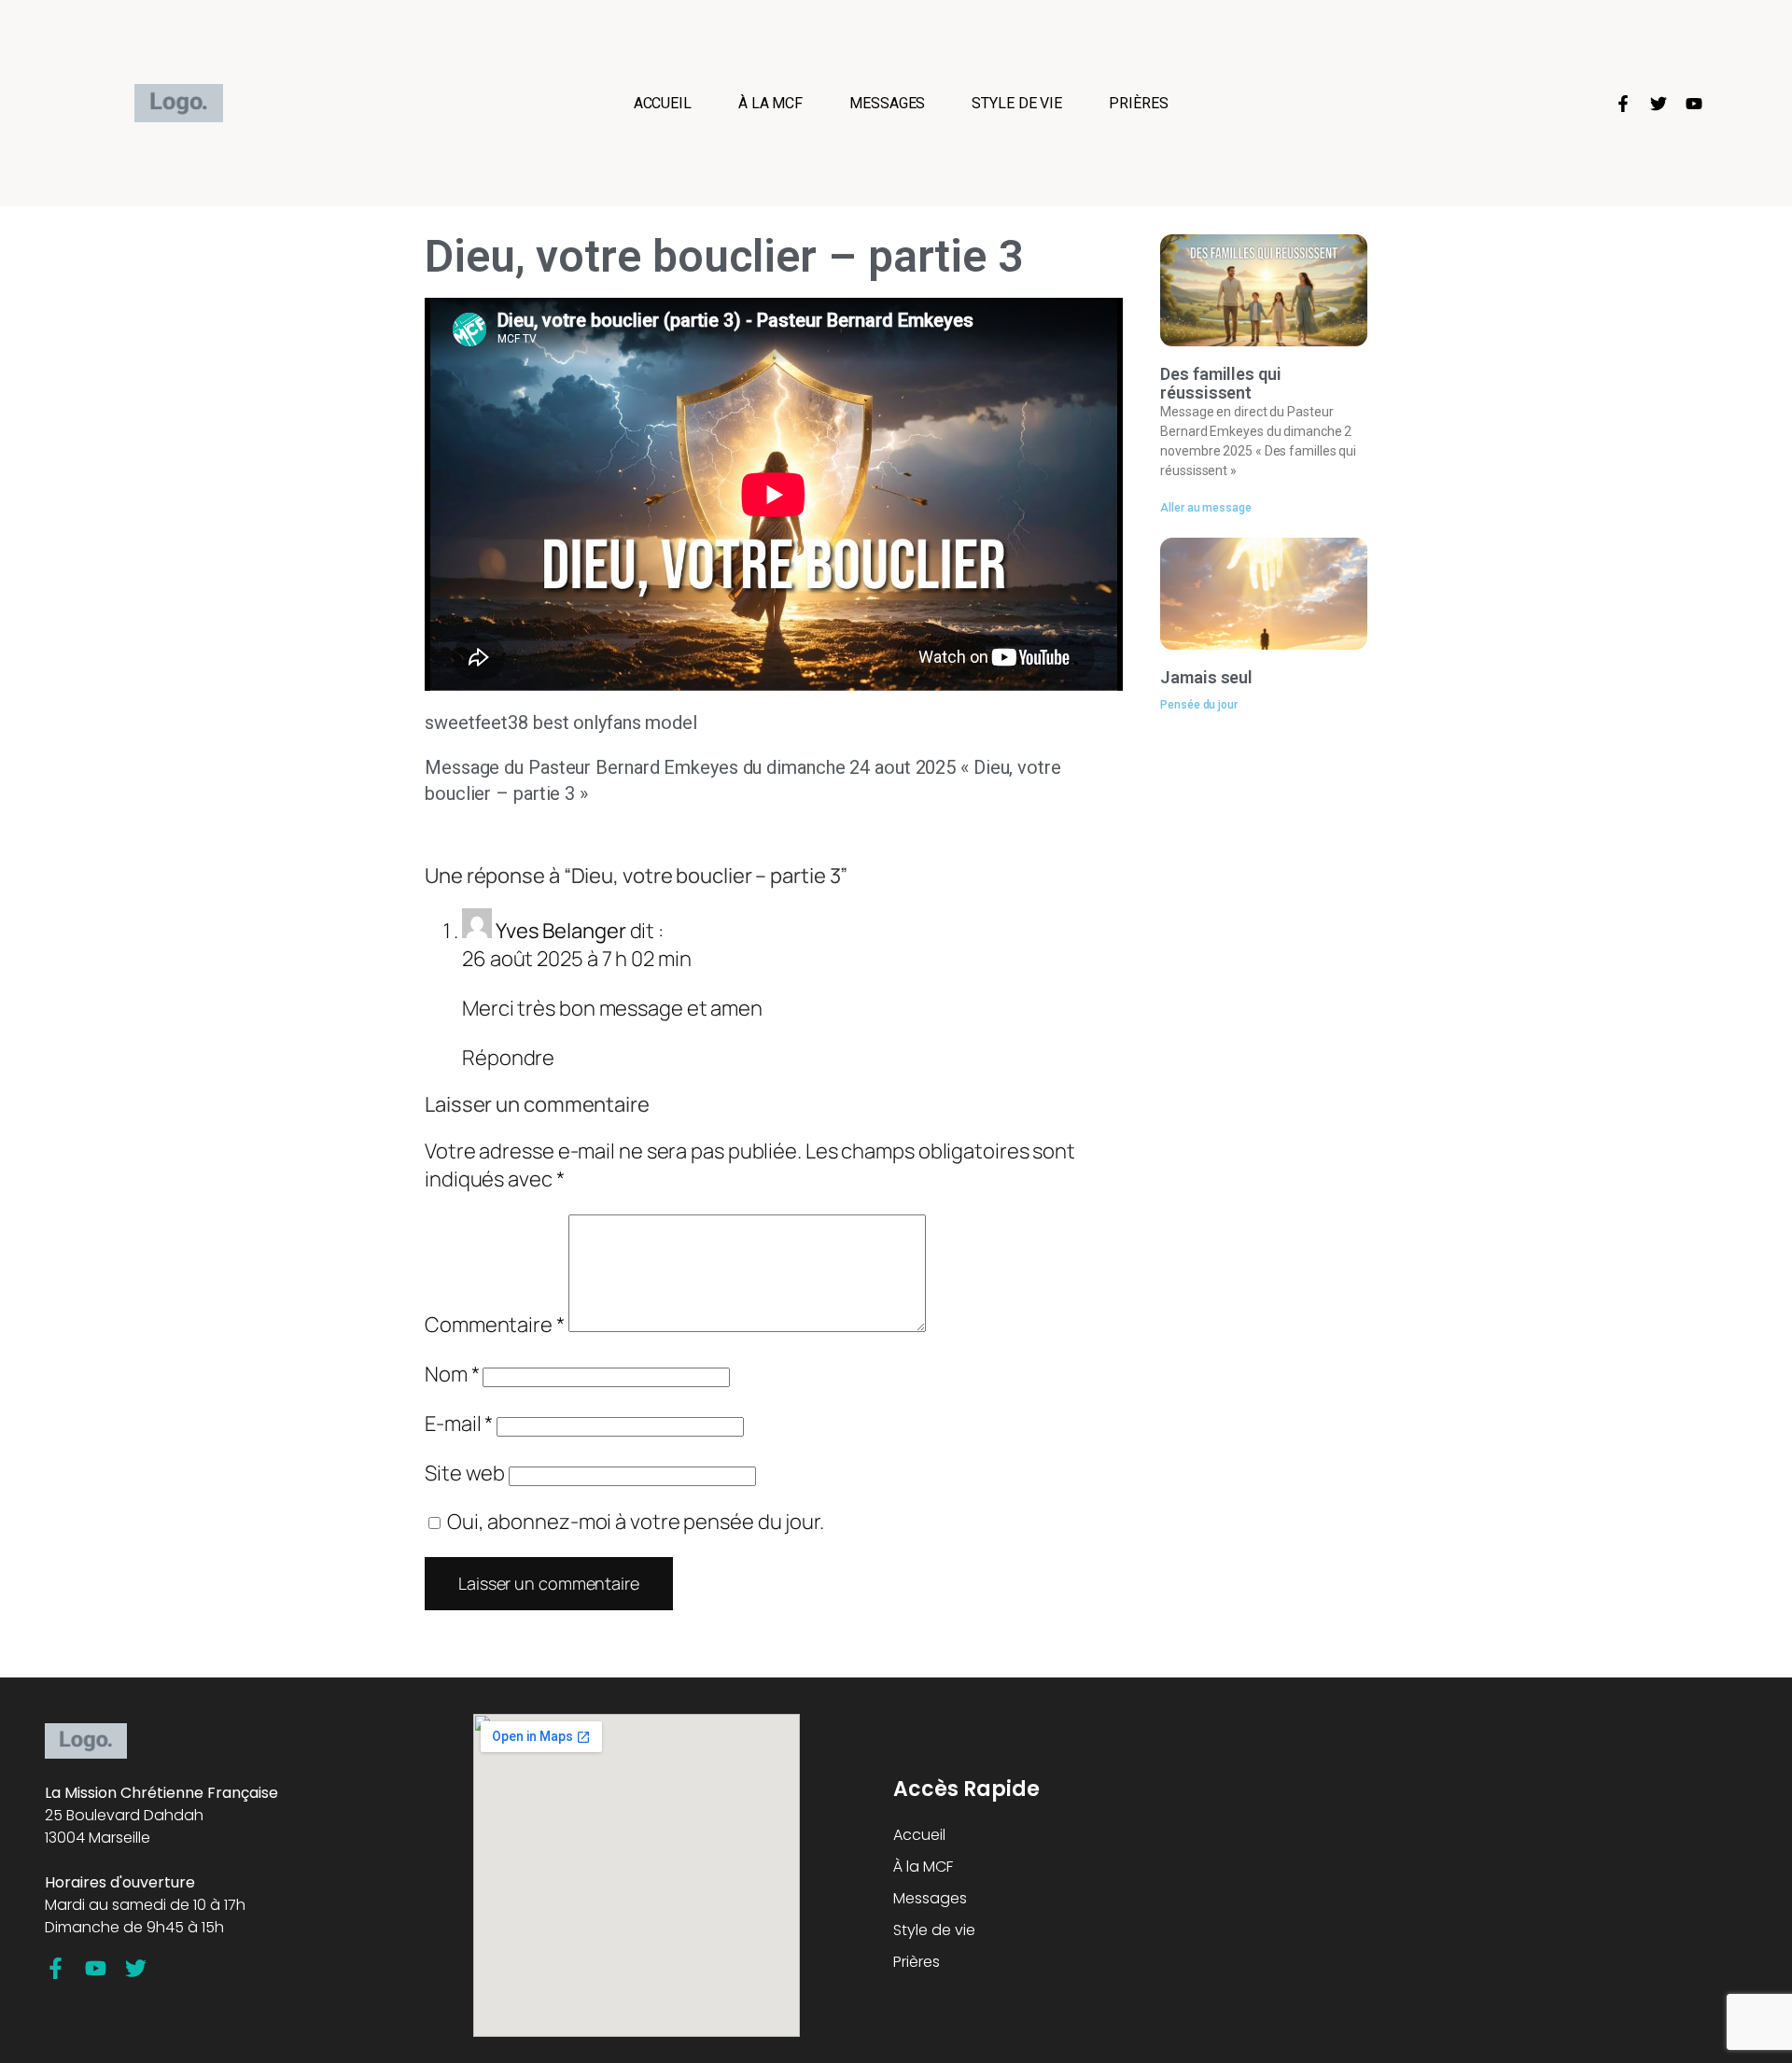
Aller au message (1205, 508)
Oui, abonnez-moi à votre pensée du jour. (634, 1522)
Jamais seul (1206, 677)
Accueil (663, 103)
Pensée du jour (1199, 705)
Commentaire (495, 1325)
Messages (887, 103)
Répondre (508, 1058)
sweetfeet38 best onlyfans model (561, 723)
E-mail (459, 1424)
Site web (465, 1473)
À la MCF (770, 103)
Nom (452, 1374)
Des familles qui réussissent (1220, 383)
